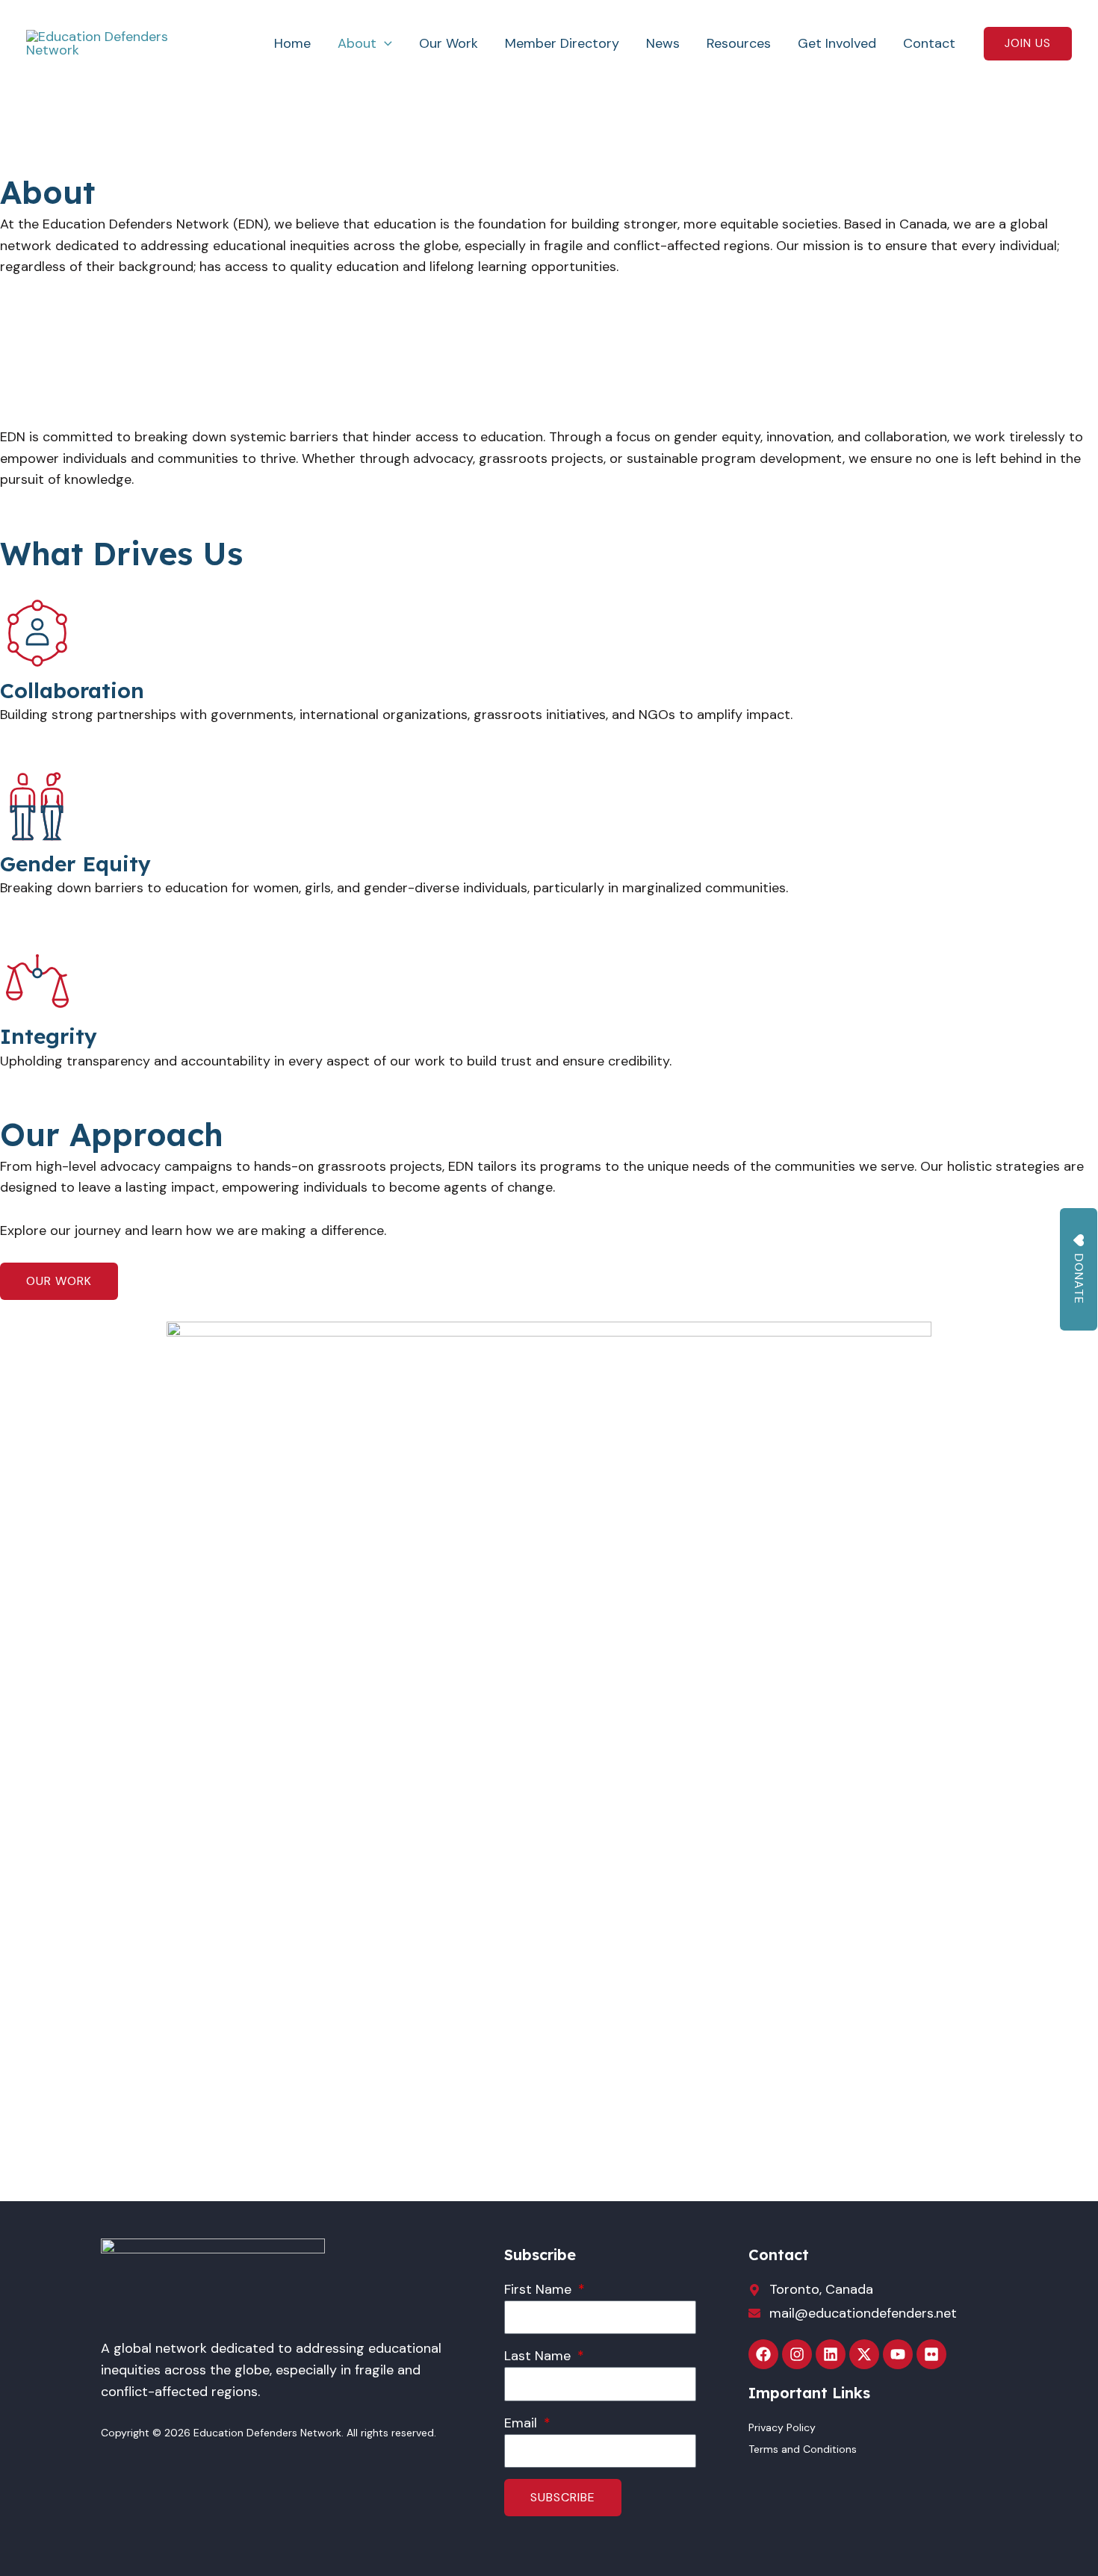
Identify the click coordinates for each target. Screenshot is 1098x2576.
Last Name (539, 2356)
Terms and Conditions (803, 2449)
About (357, 43)
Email (522, 2423)
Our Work (449, 43)
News (663, 43)
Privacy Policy (782, 2427)
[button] (384, 43)
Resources (739, 43)
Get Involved (837, 43)
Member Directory (562, 43)
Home (292, 43)
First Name (540, 2289)
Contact (929, 43)
